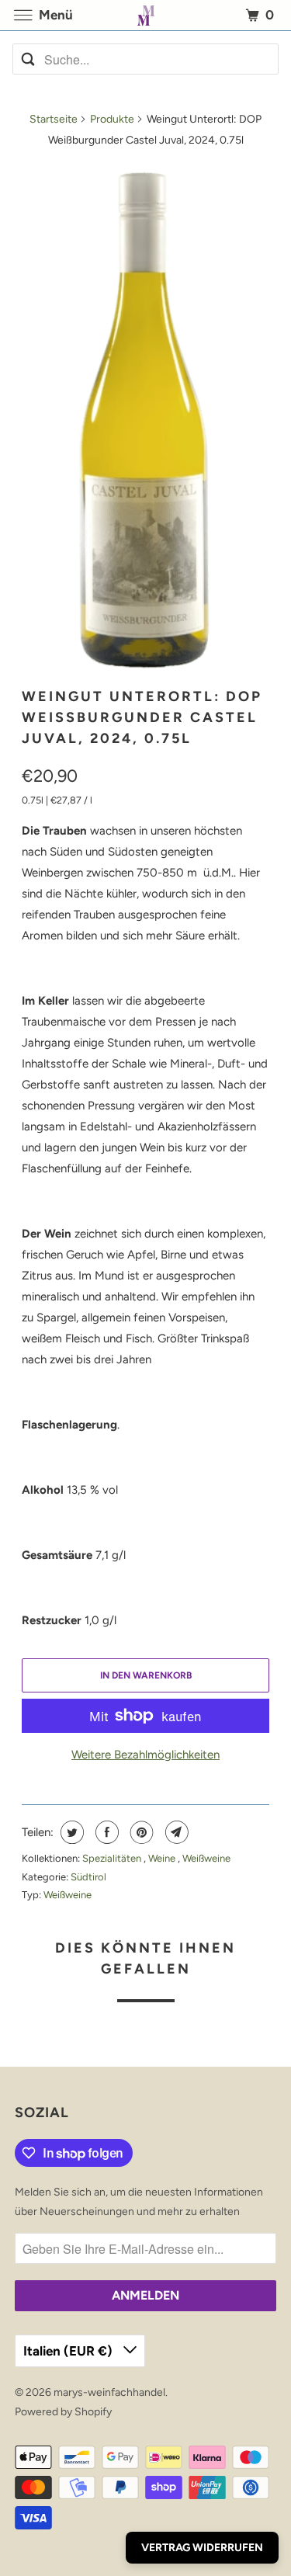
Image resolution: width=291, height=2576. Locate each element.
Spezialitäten (113, 1858)
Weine (163, 1858)
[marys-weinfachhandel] (146, 15)
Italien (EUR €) (69, 2351)
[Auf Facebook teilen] (105, 1832)
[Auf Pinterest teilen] (140, 1832)
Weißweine (206, 1858)
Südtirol (88, 1877)
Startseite (54, 119)
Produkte (112, 119)
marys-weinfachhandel (109, 2392)
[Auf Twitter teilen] (70, 1832)
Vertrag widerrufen (202, 2548)
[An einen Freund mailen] (175, 1832)
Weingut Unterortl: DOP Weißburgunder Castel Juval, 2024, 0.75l (142, 717)
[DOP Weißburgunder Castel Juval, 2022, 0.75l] (145, 418)
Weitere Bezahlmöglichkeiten (145, 1755)
